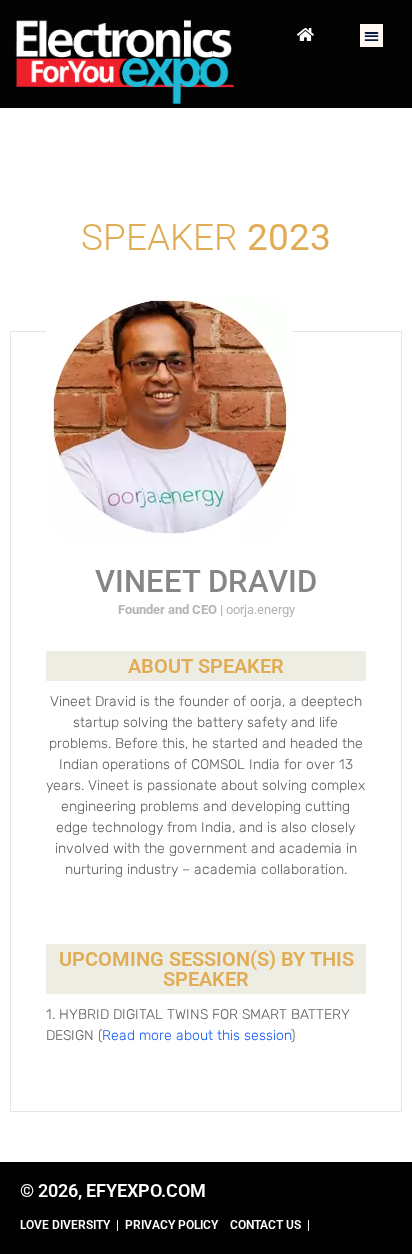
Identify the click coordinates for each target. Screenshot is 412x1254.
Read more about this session (196, 1035)
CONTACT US (265, 1225)
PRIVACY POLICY (171, 1225)
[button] (371, 35)
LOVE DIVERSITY (65, 1225)
